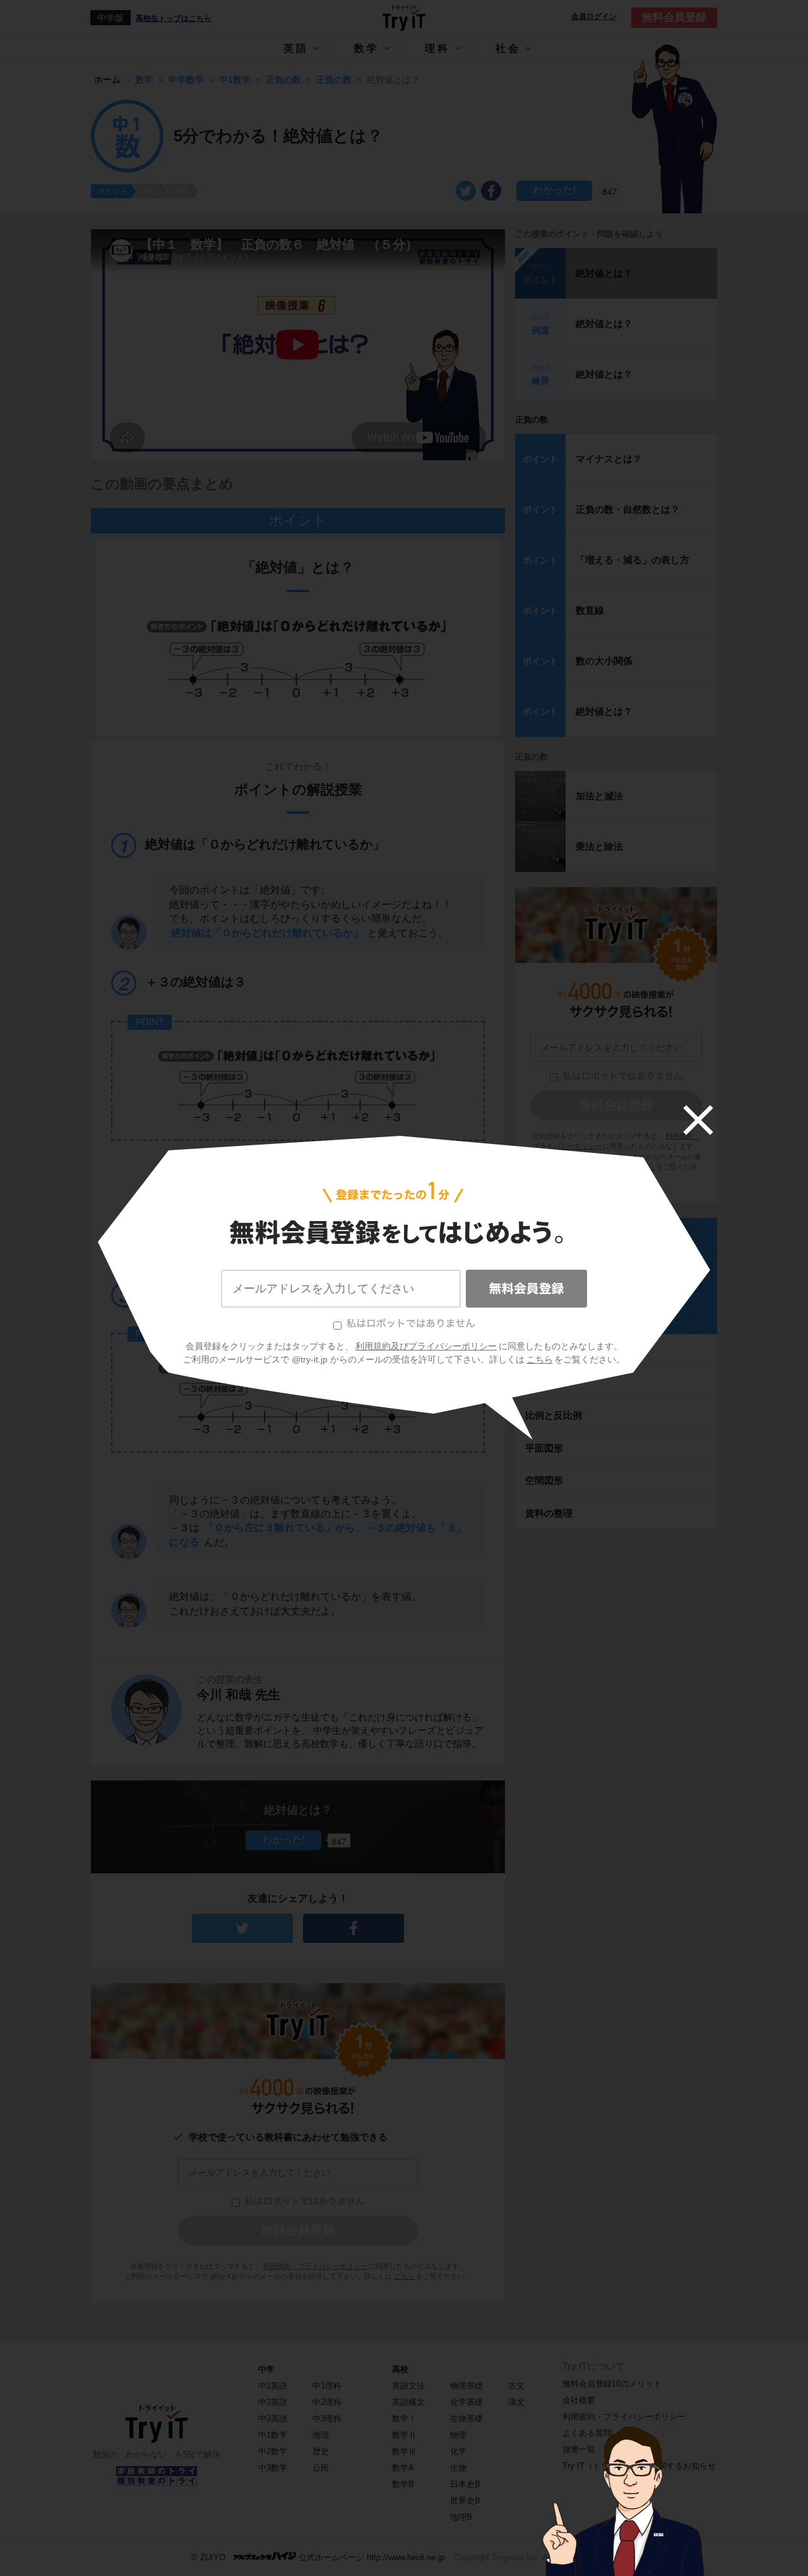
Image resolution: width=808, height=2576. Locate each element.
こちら (540, 1359)
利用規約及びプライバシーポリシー (426, 1346)
